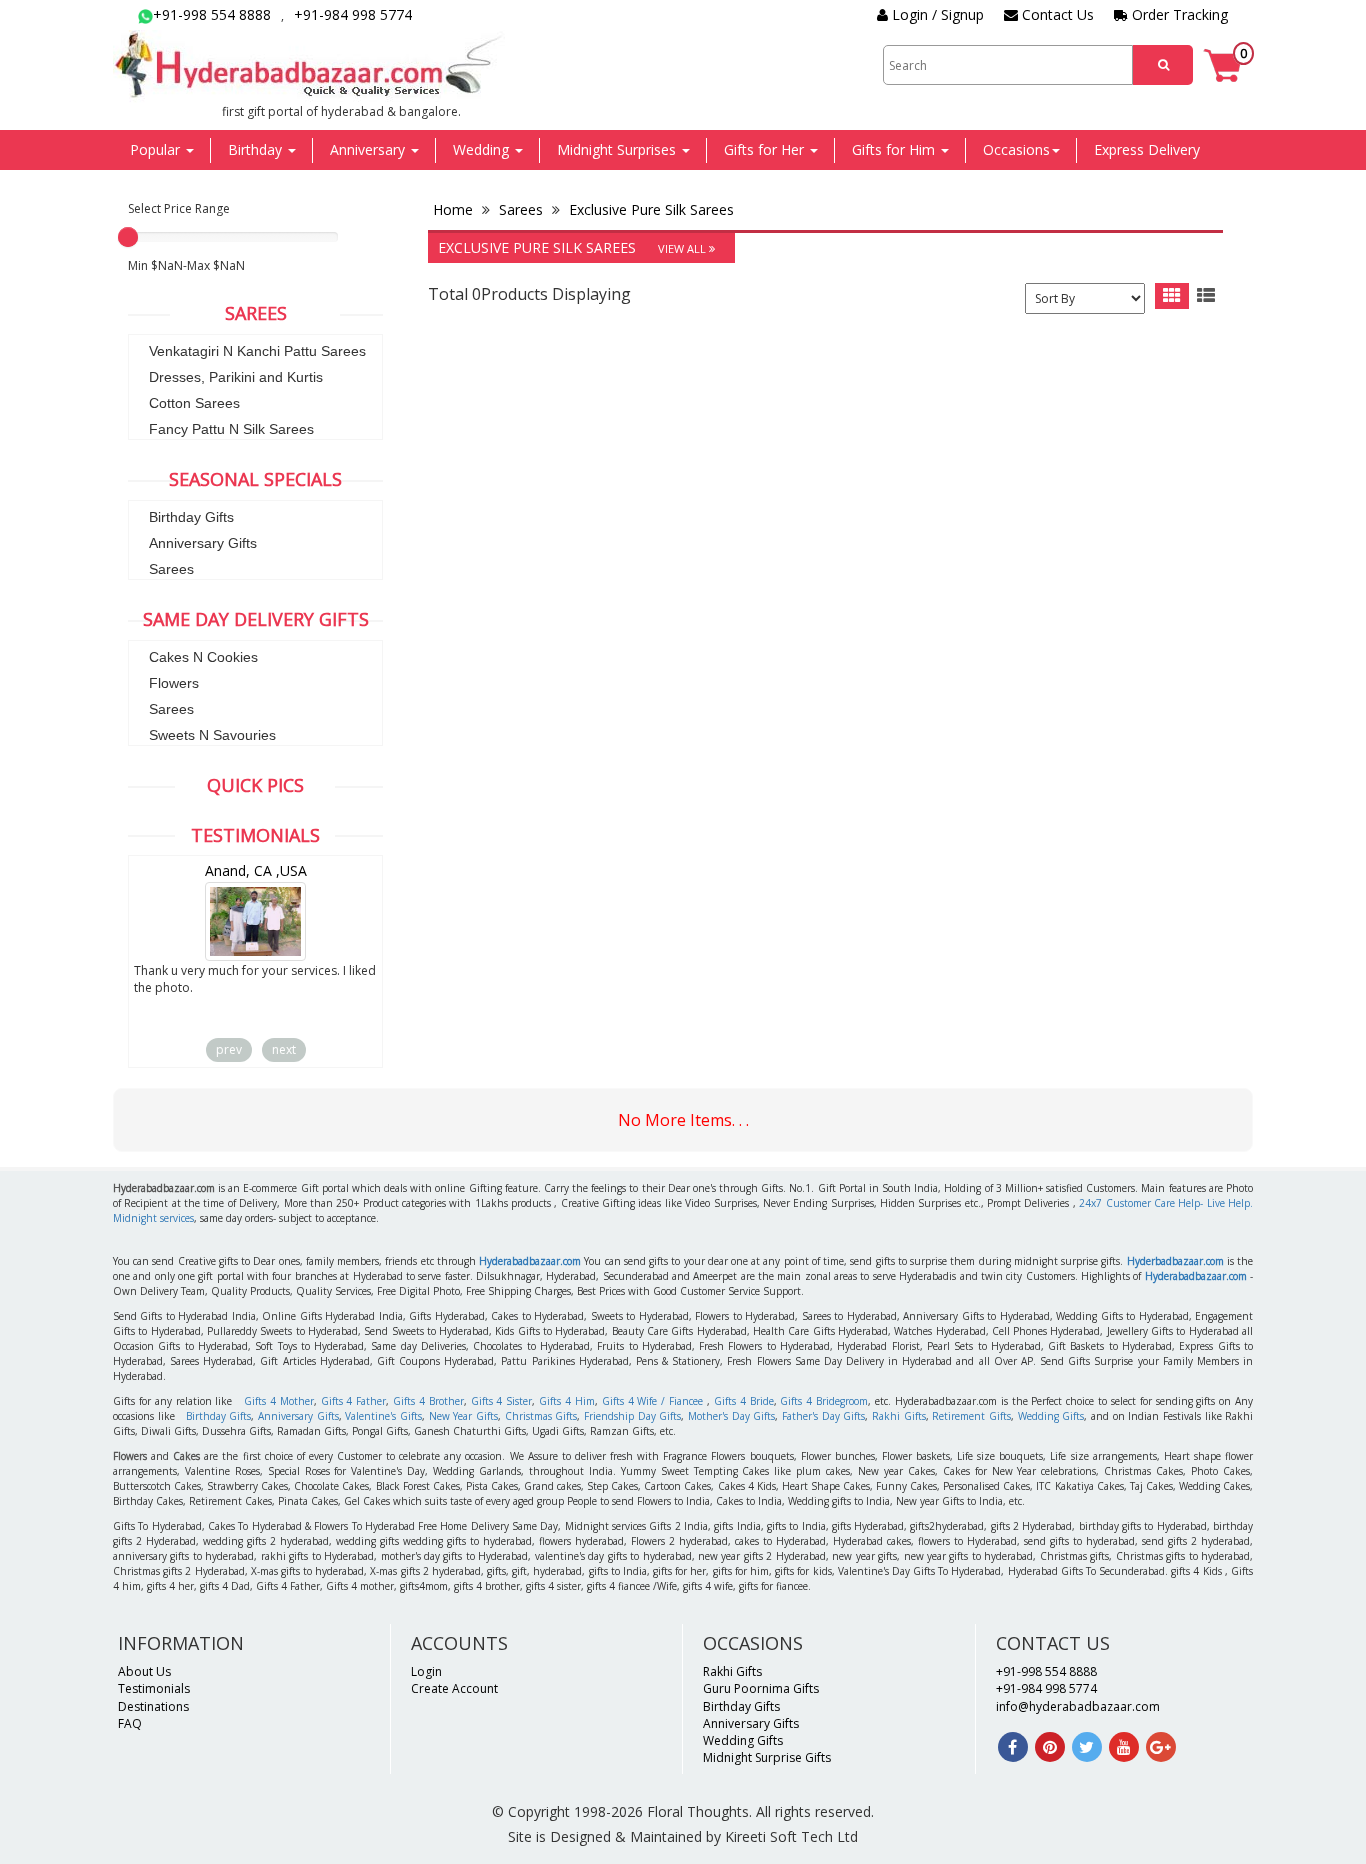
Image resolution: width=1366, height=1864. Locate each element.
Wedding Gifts (1051, 1416)
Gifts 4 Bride (744, 1401)
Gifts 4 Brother (428, 1401)
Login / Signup (936, 14)
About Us (144, 1671)
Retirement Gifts (971, 1416)
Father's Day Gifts (823, 1416)
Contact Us (1056, 14)
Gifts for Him (895, 149)
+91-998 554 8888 (212, 14)
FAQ (130, 1723)
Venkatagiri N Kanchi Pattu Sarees (257, 351)
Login (426, 1671)
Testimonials (154, 1688)
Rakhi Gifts (899, 1416)
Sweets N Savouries (212, 735)
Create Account (454, 1688)
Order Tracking (1178, 14)
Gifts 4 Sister (502, 1401)
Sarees (171, 569)
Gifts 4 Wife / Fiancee (652, 1401)
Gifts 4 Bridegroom (824, 1401)
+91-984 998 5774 (353, 14)
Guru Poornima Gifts (761, 1688)
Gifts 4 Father (354, 1401)
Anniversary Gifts (203, 543)
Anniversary (369, 149)
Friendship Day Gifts (632, 1416)
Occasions (1016, 149)
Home (455, 209)
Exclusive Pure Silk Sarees (649, 209)
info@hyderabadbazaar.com (1078, 1706)
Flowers (174, 683)
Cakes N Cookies (203, 657)
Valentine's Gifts (383, 1416)
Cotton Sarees (194, 403)
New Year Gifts (463, 1416)
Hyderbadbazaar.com (1175, 1261)
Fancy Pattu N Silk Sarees (231, 429)
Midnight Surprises (618, 149)
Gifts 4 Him (567, 1401)
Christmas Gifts (541, 1416)
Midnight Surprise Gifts (767, 1757)
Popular (157, 149)
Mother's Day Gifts (731, 1416)
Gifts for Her (766, 149)
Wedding (483, 149)
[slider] (128, 237)
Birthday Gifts (191, 517)
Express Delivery (1147, 149)
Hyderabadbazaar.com (530, 1261)
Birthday (257, 149)
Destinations (153, 1706)
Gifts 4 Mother (279, 1401)
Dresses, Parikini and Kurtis (236, 377)
